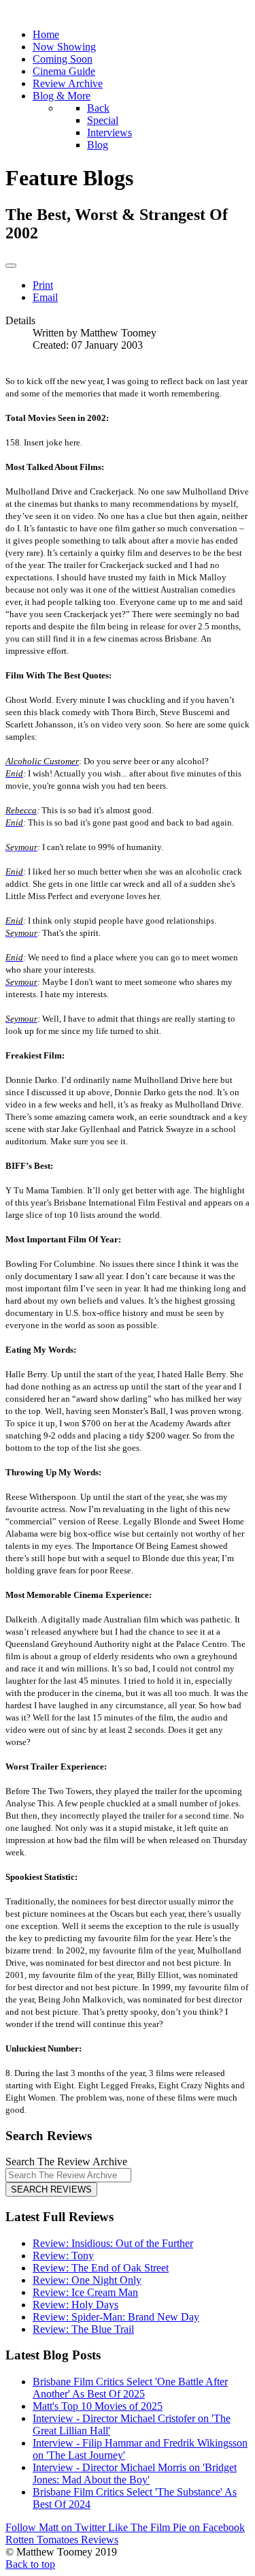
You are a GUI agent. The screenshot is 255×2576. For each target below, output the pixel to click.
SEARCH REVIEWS (51, 2189)
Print (43, 285)
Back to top (30, 2564)
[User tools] (11, 266)
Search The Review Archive (66, 2162)
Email (45, 297)
